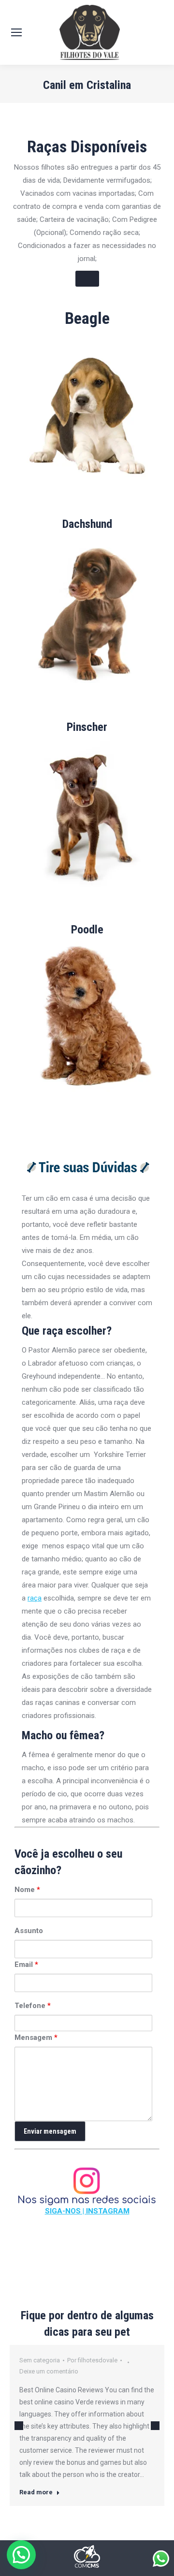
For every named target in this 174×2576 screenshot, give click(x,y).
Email (26, 1965)
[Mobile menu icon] (16, 32)
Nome (27, 1890)
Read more (36, 2492)
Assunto (29, 1931)
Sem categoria (40, 2360)
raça (35, 1598)
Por (92, 2360)
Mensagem (36, 2038)
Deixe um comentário (49, 2371)
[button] (21, 2555)
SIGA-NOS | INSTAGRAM (87, 2211)
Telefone (33, 2006)
